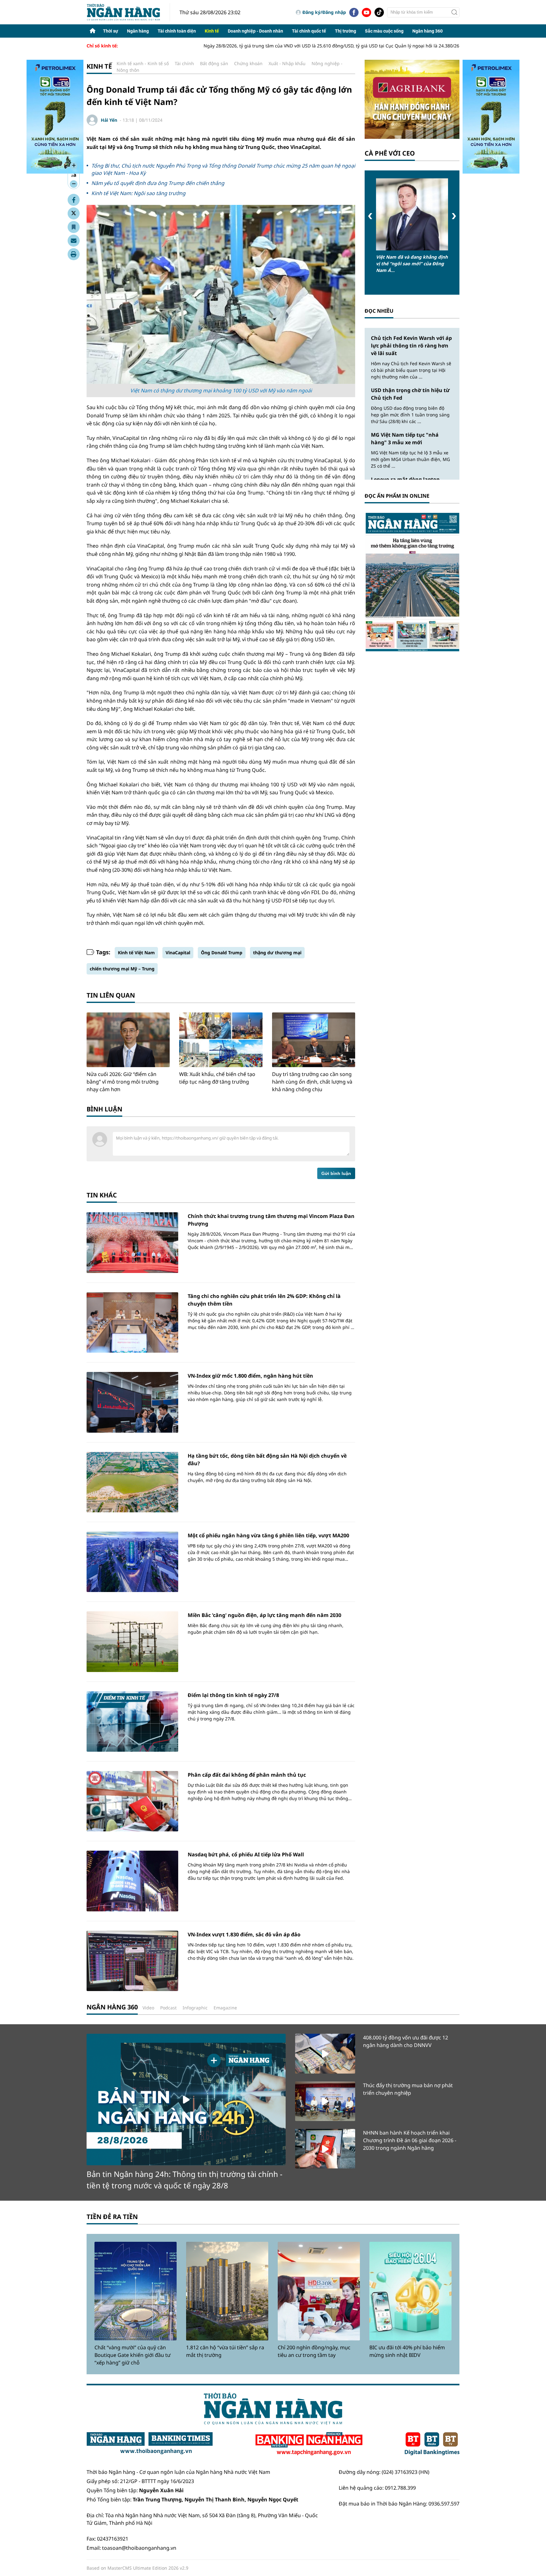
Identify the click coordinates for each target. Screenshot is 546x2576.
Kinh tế (212, 31)
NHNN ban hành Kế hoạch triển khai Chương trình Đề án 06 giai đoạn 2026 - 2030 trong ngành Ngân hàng (410, 2140)
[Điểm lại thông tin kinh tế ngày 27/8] (132, 1721)
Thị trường (346, 31)
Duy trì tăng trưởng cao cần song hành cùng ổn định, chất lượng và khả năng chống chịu (312, 1082)
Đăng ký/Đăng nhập (324, 12)
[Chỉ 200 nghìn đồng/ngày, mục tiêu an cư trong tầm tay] (319, 2291)
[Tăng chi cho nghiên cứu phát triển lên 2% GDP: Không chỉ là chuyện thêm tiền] (132, 1322)
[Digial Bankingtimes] (432, 2444)
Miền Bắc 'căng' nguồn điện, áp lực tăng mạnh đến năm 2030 (264, 1615)
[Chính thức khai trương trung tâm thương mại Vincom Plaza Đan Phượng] (132, 1242)
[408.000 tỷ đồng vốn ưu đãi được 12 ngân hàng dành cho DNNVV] (325, 2053)
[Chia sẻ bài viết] (74, 241)
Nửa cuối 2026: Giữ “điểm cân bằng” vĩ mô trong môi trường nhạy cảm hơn (123, 1082)
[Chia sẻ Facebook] (74, 200)
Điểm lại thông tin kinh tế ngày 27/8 (233, 1695)
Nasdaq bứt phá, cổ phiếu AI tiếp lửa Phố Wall (246, 1854)
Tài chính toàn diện (177, 31)
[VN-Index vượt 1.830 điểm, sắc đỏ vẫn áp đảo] (132, 1961)
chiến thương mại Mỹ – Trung (122, 969)
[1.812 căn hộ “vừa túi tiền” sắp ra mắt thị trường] (227, 2291)
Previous (370, 216)
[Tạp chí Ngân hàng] (309, 2444)
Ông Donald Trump (222, 953)
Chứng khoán (248, 63)
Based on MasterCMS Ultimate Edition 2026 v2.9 (137, 2568)
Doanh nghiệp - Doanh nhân (255, 31)
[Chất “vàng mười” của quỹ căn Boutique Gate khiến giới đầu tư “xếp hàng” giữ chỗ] (136, 2291)
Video (148, 2008)
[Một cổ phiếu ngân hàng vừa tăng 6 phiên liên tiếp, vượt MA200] (132, 1562)
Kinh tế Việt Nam (136, 953)
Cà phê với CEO (390, 153)
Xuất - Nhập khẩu (287, 63)
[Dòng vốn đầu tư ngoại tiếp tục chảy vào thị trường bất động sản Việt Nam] (412, 214)
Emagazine (225, 2008)
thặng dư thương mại (277, 953)
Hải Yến (109, 120)
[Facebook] (354, 12)
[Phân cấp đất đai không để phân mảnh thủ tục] (132, 1801)
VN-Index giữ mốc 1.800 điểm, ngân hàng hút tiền (250, 1376)
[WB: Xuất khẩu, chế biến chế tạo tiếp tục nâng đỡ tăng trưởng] (221, 1040)
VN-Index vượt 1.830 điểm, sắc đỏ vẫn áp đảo (244, 1934)
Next (454, 216)
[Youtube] (367, 12)
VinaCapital (178, 953)
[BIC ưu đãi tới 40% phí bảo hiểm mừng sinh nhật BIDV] (410, 2291)
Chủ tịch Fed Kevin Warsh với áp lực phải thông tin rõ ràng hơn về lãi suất (411, 346)
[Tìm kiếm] (454, 12)
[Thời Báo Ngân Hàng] (128, 12)
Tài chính (184, 63)
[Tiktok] (379, 12)
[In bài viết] (74, 254)
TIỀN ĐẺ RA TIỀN (112, 2217)
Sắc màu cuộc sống (384, 31)
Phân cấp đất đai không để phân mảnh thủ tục (247, 1775)
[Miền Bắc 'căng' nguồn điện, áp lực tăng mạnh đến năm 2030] (132, 1642)
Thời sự (111, 31)
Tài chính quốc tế (309, 31)
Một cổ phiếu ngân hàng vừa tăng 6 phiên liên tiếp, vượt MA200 (268, 1535)
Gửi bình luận (336, 1173)
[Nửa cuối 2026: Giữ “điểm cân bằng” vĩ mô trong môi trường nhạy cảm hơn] (128, 1040)
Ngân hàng (138, 31)
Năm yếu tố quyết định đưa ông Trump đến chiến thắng (158, 183)
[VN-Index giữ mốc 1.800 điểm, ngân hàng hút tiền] (132, 1402)
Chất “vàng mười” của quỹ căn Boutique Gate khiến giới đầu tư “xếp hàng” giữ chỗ (133, 2355)
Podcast (168, 2008)
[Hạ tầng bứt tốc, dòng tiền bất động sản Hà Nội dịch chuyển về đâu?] (132, 1482)
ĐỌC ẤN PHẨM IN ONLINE (397, 496)
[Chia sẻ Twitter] (74, 213)
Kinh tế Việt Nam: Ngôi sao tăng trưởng (138, 193)
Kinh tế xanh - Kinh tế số (143, 63)
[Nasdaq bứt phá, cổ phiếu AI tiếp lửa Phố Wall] (132, 1881)
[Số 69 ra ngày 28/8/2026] (412, 582)
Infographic (195, 2008)
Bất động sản (214, 63)
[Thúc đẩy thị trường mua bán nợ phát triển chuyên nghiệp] (325, 2101)
